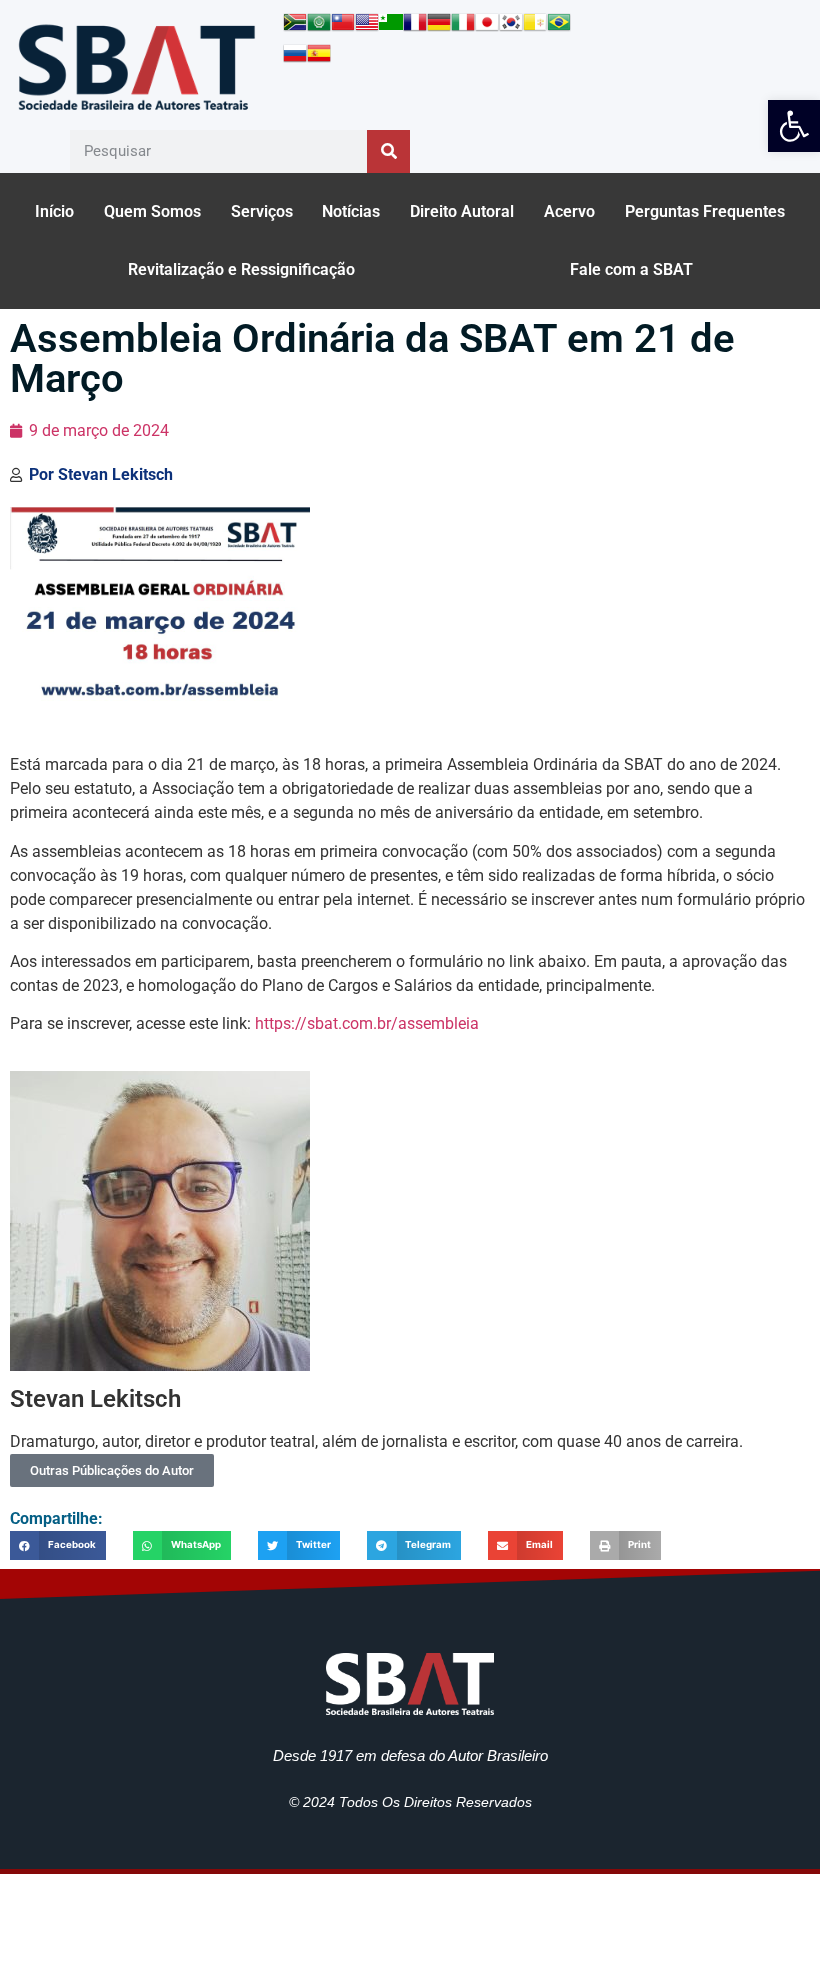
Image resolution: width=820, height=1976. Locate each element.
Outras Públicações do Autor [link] (112, 1470)
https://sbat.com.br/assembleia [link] (367, 1023)
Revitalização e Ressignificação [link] (241, 269)
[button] (58, 1545)
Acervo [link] (569, 211)
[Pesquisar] (388, 151)
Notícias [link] (351, 211)
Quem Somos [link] (152, 211)
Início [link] (54, 211)
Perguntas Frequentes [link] (705, 211)
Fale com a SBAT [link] (631, 269)
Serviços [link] (262, 211)
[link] (794, 126)
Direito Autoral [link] (462, 211)
